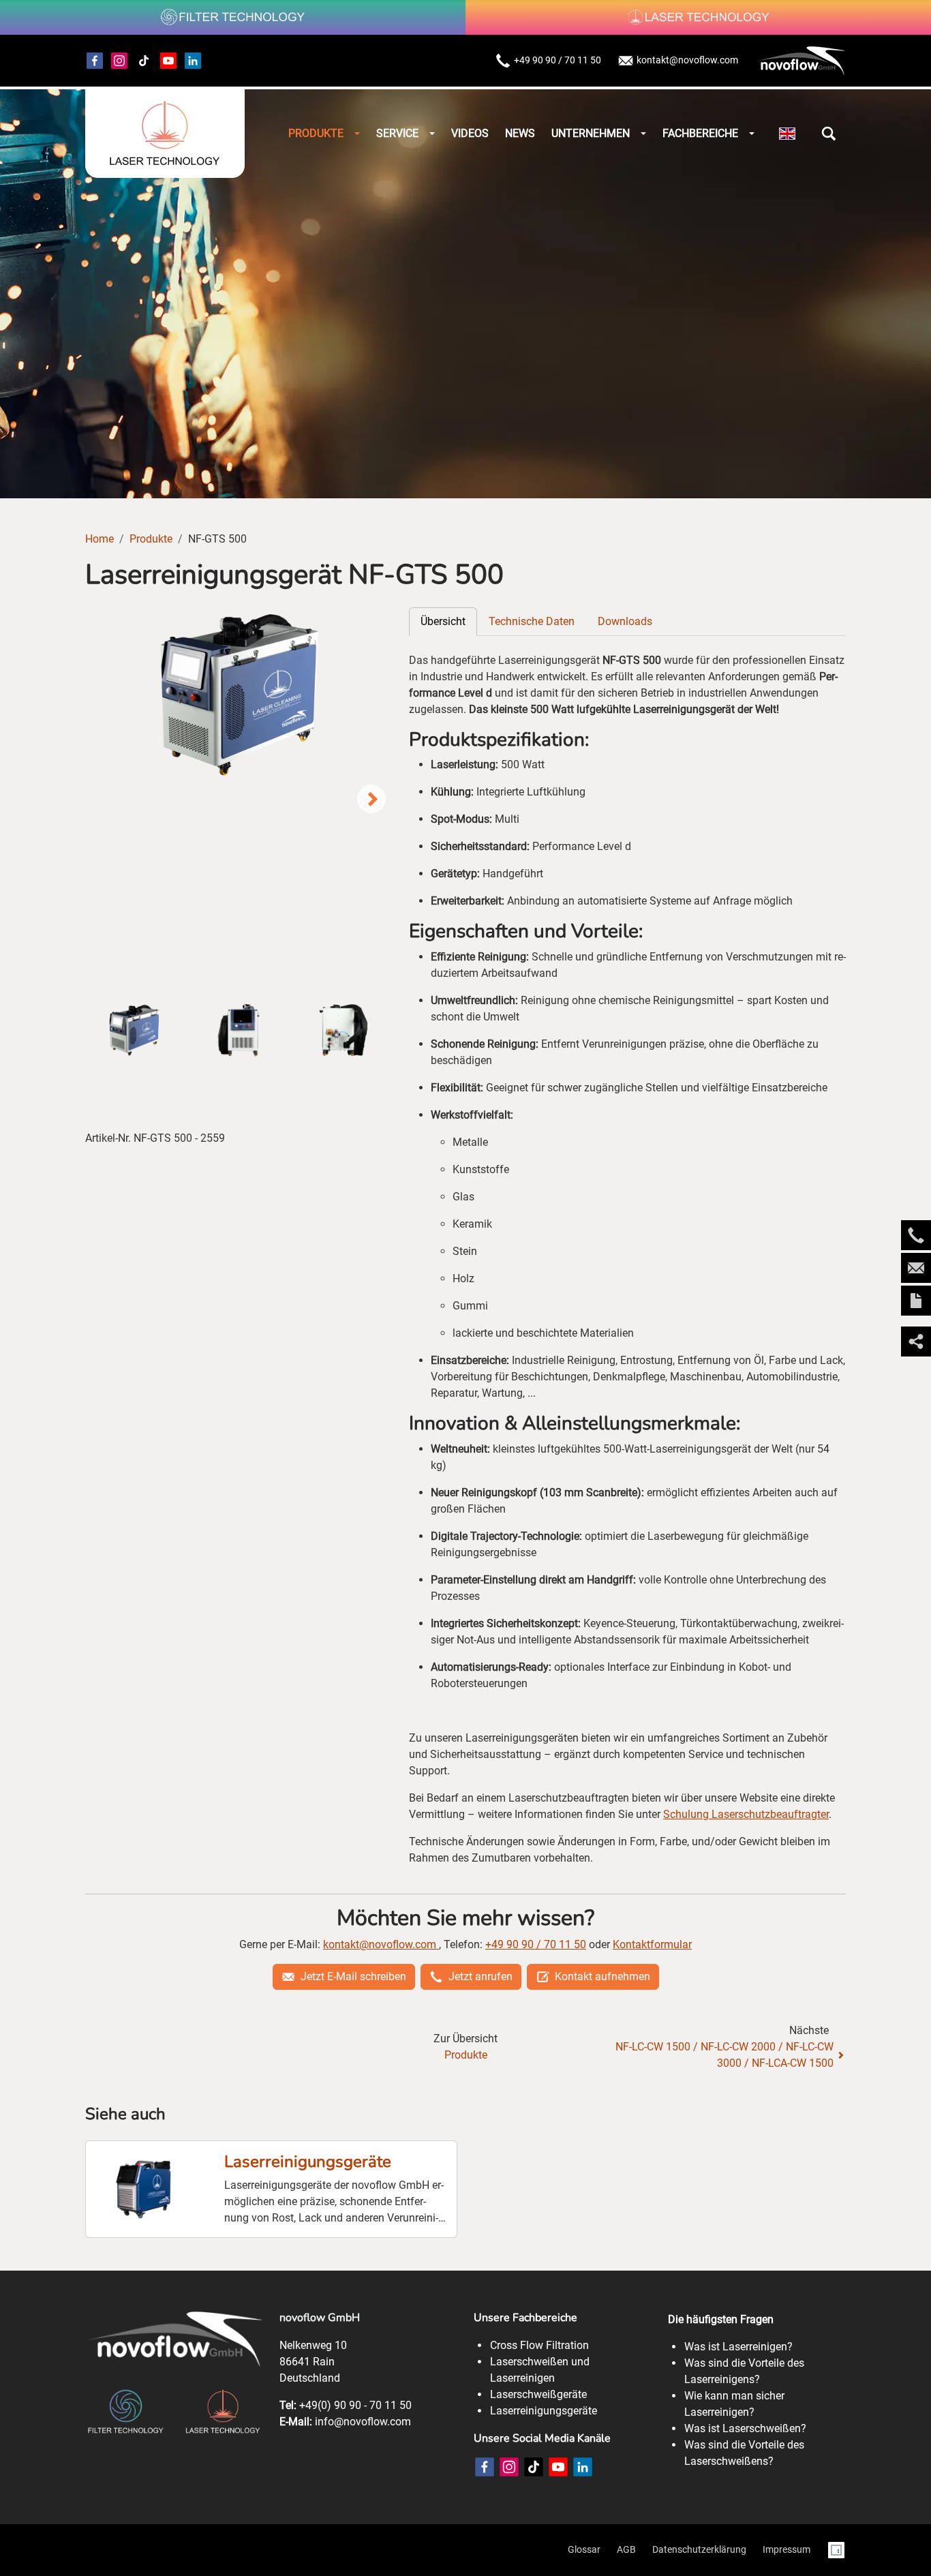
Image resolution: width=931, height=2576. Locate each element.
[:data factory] (836, 2550)
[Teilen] (916, 1342)
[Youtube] (168, 61)
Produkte (151, 539)
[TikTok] (144, 61)
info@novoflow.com (363, 2422)
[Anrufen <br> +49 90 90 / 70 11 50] (916, 1235)
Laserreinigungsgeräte (308, 2162)
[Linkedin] (193, 61)
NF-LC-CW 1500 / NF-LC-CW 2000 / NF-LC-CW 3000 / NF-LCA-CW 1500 (724, 2055)
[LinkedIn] (583, 2467)
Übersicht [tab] (443, 621)
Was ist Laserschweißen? (745, 2428)
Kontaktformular (652, 1944)
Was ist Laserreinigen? (738, 2347)
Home (100, 539)
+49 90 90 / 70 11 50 (558, 60)
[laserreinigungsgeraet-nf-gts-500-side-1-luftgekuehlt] (239, 694)
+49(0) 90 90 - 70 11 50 (355, 2405)
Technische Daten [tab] (532, 621)
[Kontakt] (916, 1301)
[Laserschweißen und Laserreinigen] (165, 134)
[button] (829, 134)
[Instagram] (119, 61)
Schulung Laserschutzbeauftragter (746, 1814)
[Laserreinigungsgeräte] (144, 2189)
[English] (787, 134)
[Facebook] (95, 61)
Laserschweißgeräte (538, 2394)
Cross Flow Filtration (539, 2345)
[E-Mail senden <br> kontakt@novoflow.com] (916, 1268)
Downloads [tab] (625, 621)
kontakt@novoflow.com (687, 60)
